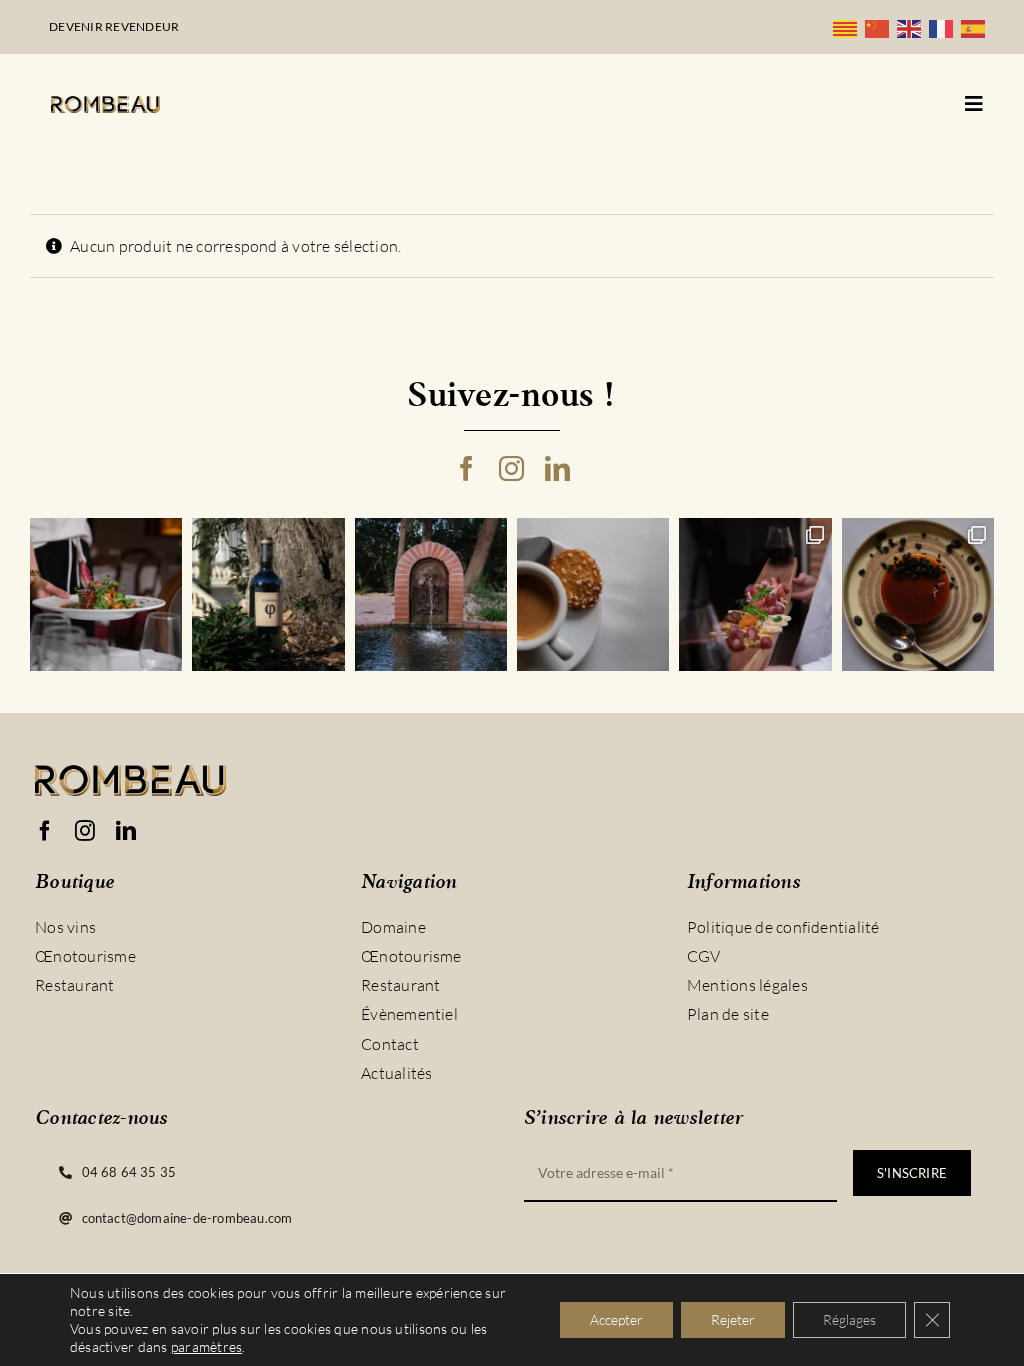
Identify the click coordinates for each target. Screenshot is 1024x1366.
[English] (913, 27)
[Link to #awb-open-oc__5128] (974, 104)
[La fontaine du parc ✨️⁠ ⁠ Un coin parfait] (431, 594)
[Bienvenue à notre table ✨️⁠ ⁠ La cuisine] (106, 594)
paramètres (206, 1346)
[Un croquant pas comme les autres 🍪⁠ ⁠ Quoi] (593, 594)
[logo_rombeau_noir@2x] (105, 104)
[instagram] (511, 468)
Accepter (616, 1319)
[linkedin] (557, 468)
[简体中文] (881, 27)
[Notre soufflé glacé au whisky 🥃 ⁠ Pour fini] (918, 594)
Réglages (849, 1319)
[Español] (977, 27)
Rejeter (733, 1319)
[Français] (945, 27)
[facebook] (466, 468)
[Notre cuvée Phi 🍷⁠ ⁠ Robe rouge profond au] (268, 594)
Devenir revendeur (114, 26)
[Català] (849, 27)
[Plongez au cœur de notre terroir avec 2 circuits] (755, 594)
